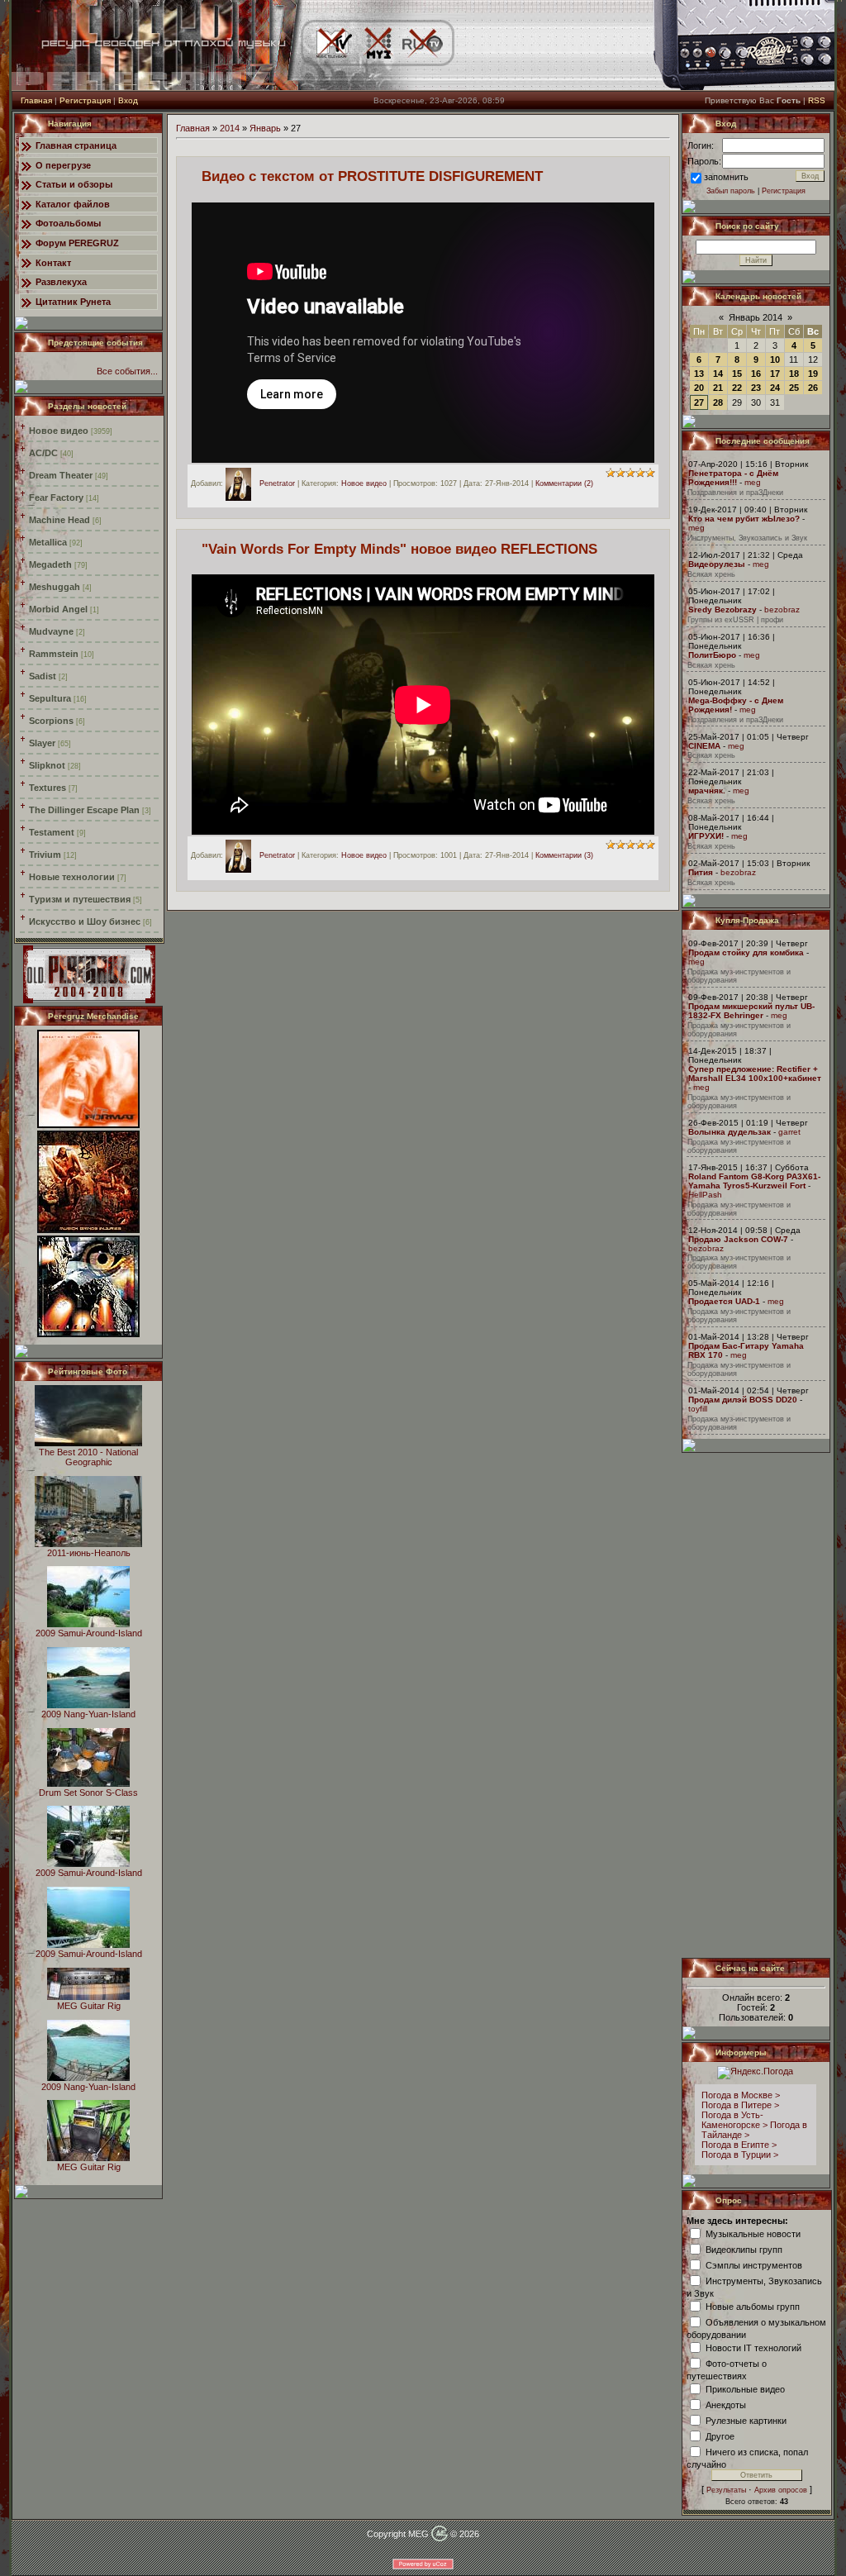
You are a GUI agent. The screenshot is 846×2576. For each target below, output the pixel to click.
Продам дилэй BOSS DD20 (743, 1400)
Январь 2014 (756, 317)
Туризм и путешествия (80, 899)
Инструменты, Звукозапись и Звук (747, 538)
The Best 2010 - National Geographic (88, 1457)
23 (756, 388)
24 (775, 388)
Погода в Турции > (740, 2155)
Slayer (42, 743)
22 (737, 388)
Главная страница (76, 145)
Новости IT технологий (753, 2347)
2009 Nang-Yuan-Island (88, 1714)
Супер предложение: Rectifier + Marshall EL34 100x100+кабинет (755, 1074)
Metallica (48, 542)
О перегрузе (63, 165)
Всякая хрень (711, 574)
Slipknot (47, 765)
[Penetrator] (242, 483)
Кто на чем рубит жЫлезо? (744, 519)
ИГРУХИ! (706, 836)
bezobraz (782, 609)
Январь (265, 128)
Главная (36, 100)
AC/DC (43, 453)
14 (718, 374)
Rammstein (54, 654)
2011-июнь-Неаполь (89, 1553)
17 (775, 374)
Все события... (127, 371)
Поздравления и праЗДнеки (735, 493)
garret (789, 1132)
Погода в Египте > (739, 2145)
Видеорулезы (717, 564)
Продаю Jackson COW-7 (738, 1239)
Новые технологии (72, 877)
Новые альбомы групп (753, 2306)
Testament (52, 832)
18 (794, 374)
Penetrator (277, 483)
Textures (48, 788)
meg (753, 482)
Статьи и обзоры (74, 184)
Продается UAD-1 (724, 1301)
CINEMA (704, 746)
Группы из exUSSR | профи (735, 620)
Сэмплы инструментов (754, 2264)
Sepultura (50, 698)
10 (775, 359)
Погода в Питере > (740, 2105)
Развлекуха (61, 282)
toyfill (698, 1409)
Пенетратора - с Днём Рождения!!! (733, 478)
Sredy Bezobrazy (722, 609)
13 (699, 374)
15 (737, 374)
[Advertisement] (757, 1705)
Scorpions (51, 721)
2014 (230, 128)
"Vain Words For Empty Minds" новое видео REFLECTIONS (399, 549)
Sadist (43, 676)
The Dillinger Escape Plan (84, 810)
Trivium (45, 855)
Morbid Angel (58, 609)
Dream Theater (61, 475)
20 (699, 388)
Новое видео (59, 431)
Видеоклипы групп (744, 2249)
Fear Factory (56, 498)
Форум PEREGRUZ (77, 243)
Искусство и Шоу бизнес (85, 921)
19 (813, 374)
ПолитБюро (712, 655)
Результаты (726, 2490)
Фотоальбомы (68, 223)
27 (699, 402)
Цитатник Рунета (73, 302)
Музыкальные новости (753, 2233)
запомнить (726, 177)
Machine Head (59, 520)
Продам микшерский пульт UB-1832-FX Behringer (751, 1011)
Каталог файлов (73, 204)
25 (794, 388)
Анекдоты (726, 2404)
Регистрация (85, 100)
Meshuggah (55, 587)
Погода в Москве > (741, 2095)
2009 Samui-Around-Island (89, 1633)
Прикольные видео (745, 2388)
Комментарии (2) (564, 483)
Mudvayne (51, 631)
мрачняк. (707, 790)
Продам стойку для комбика (746, 952)
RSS (817, 100)
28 (718, 402)
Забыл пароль (731, 191)
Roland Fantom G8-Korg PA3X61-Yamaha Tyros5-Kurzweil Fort (754, 1181)
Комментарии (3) (564, 856)
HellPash (705, 1195)
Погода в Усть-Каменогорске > (734, 2120)
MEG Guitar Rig (89, 2006)
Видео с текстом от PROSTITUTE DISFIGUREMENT (372, 176)
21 (718, 388)
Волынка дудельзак (730, 1132)
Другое (720, 2436)
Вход (128, 100)
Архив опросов (781, 2490)
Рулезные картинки (746, 2420)
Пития (701, 872)
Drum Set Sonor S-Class (88, 1793)
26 (813, 388)
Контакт (53, 263)
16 (756, 374)
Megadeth (50, 564)
